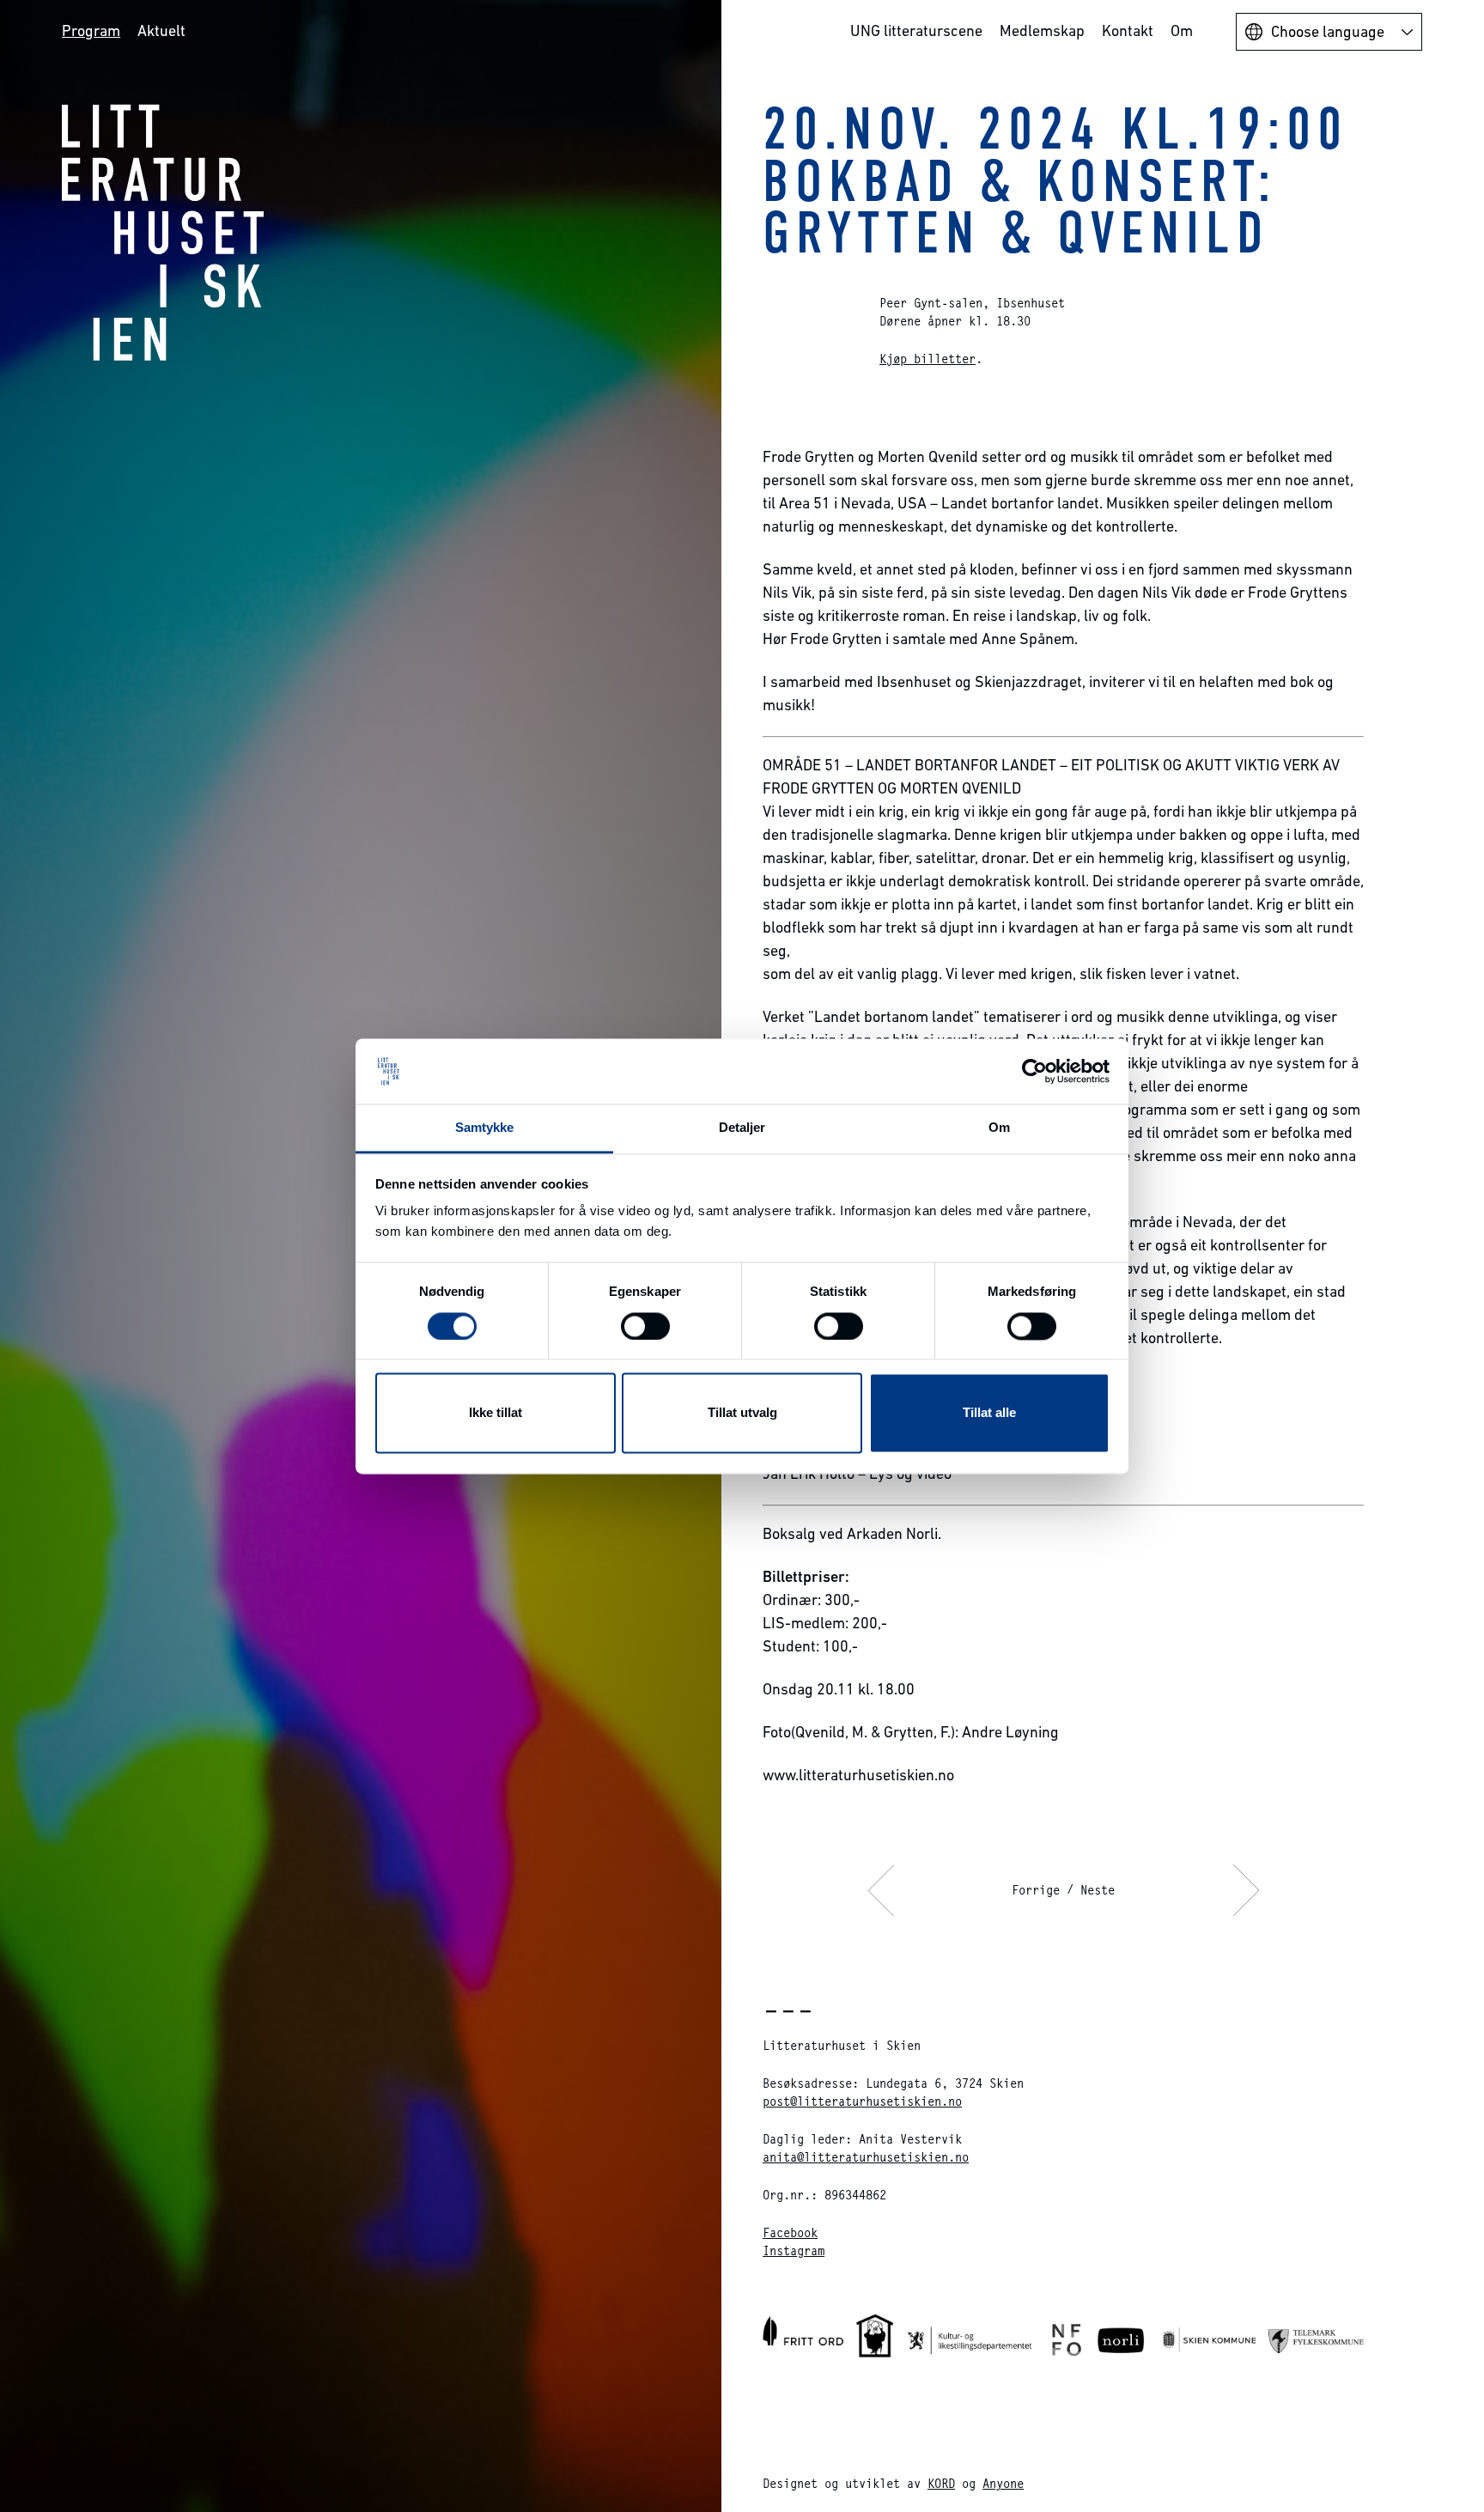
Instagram (794, 2250)
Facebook (790, 2232)
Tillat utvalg (742, 1413)
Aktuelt (161, 30)
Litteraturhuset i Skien (163, 232)
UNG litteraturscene (916, 30)
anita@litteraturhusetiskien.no (866, 2157)
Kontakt (1128, 30)
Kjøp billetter (927, 359)
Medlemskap (1042, 30)
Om (1182, 30)
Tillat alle (989, 1413)
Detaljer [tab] (742, 1128)
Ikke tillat (496, 1413)
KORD (941, 2483)
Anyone (1003, 2483)
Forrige (1036, 1890)
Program (91, 30)
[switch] (645, 1326)
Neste (1098, 1890)
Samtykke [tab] (485, 1128)
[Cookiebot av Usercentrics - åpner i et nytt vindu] (1034, 1071)
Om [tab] (999, 1128)
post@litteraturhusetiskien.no (862, 2101)
